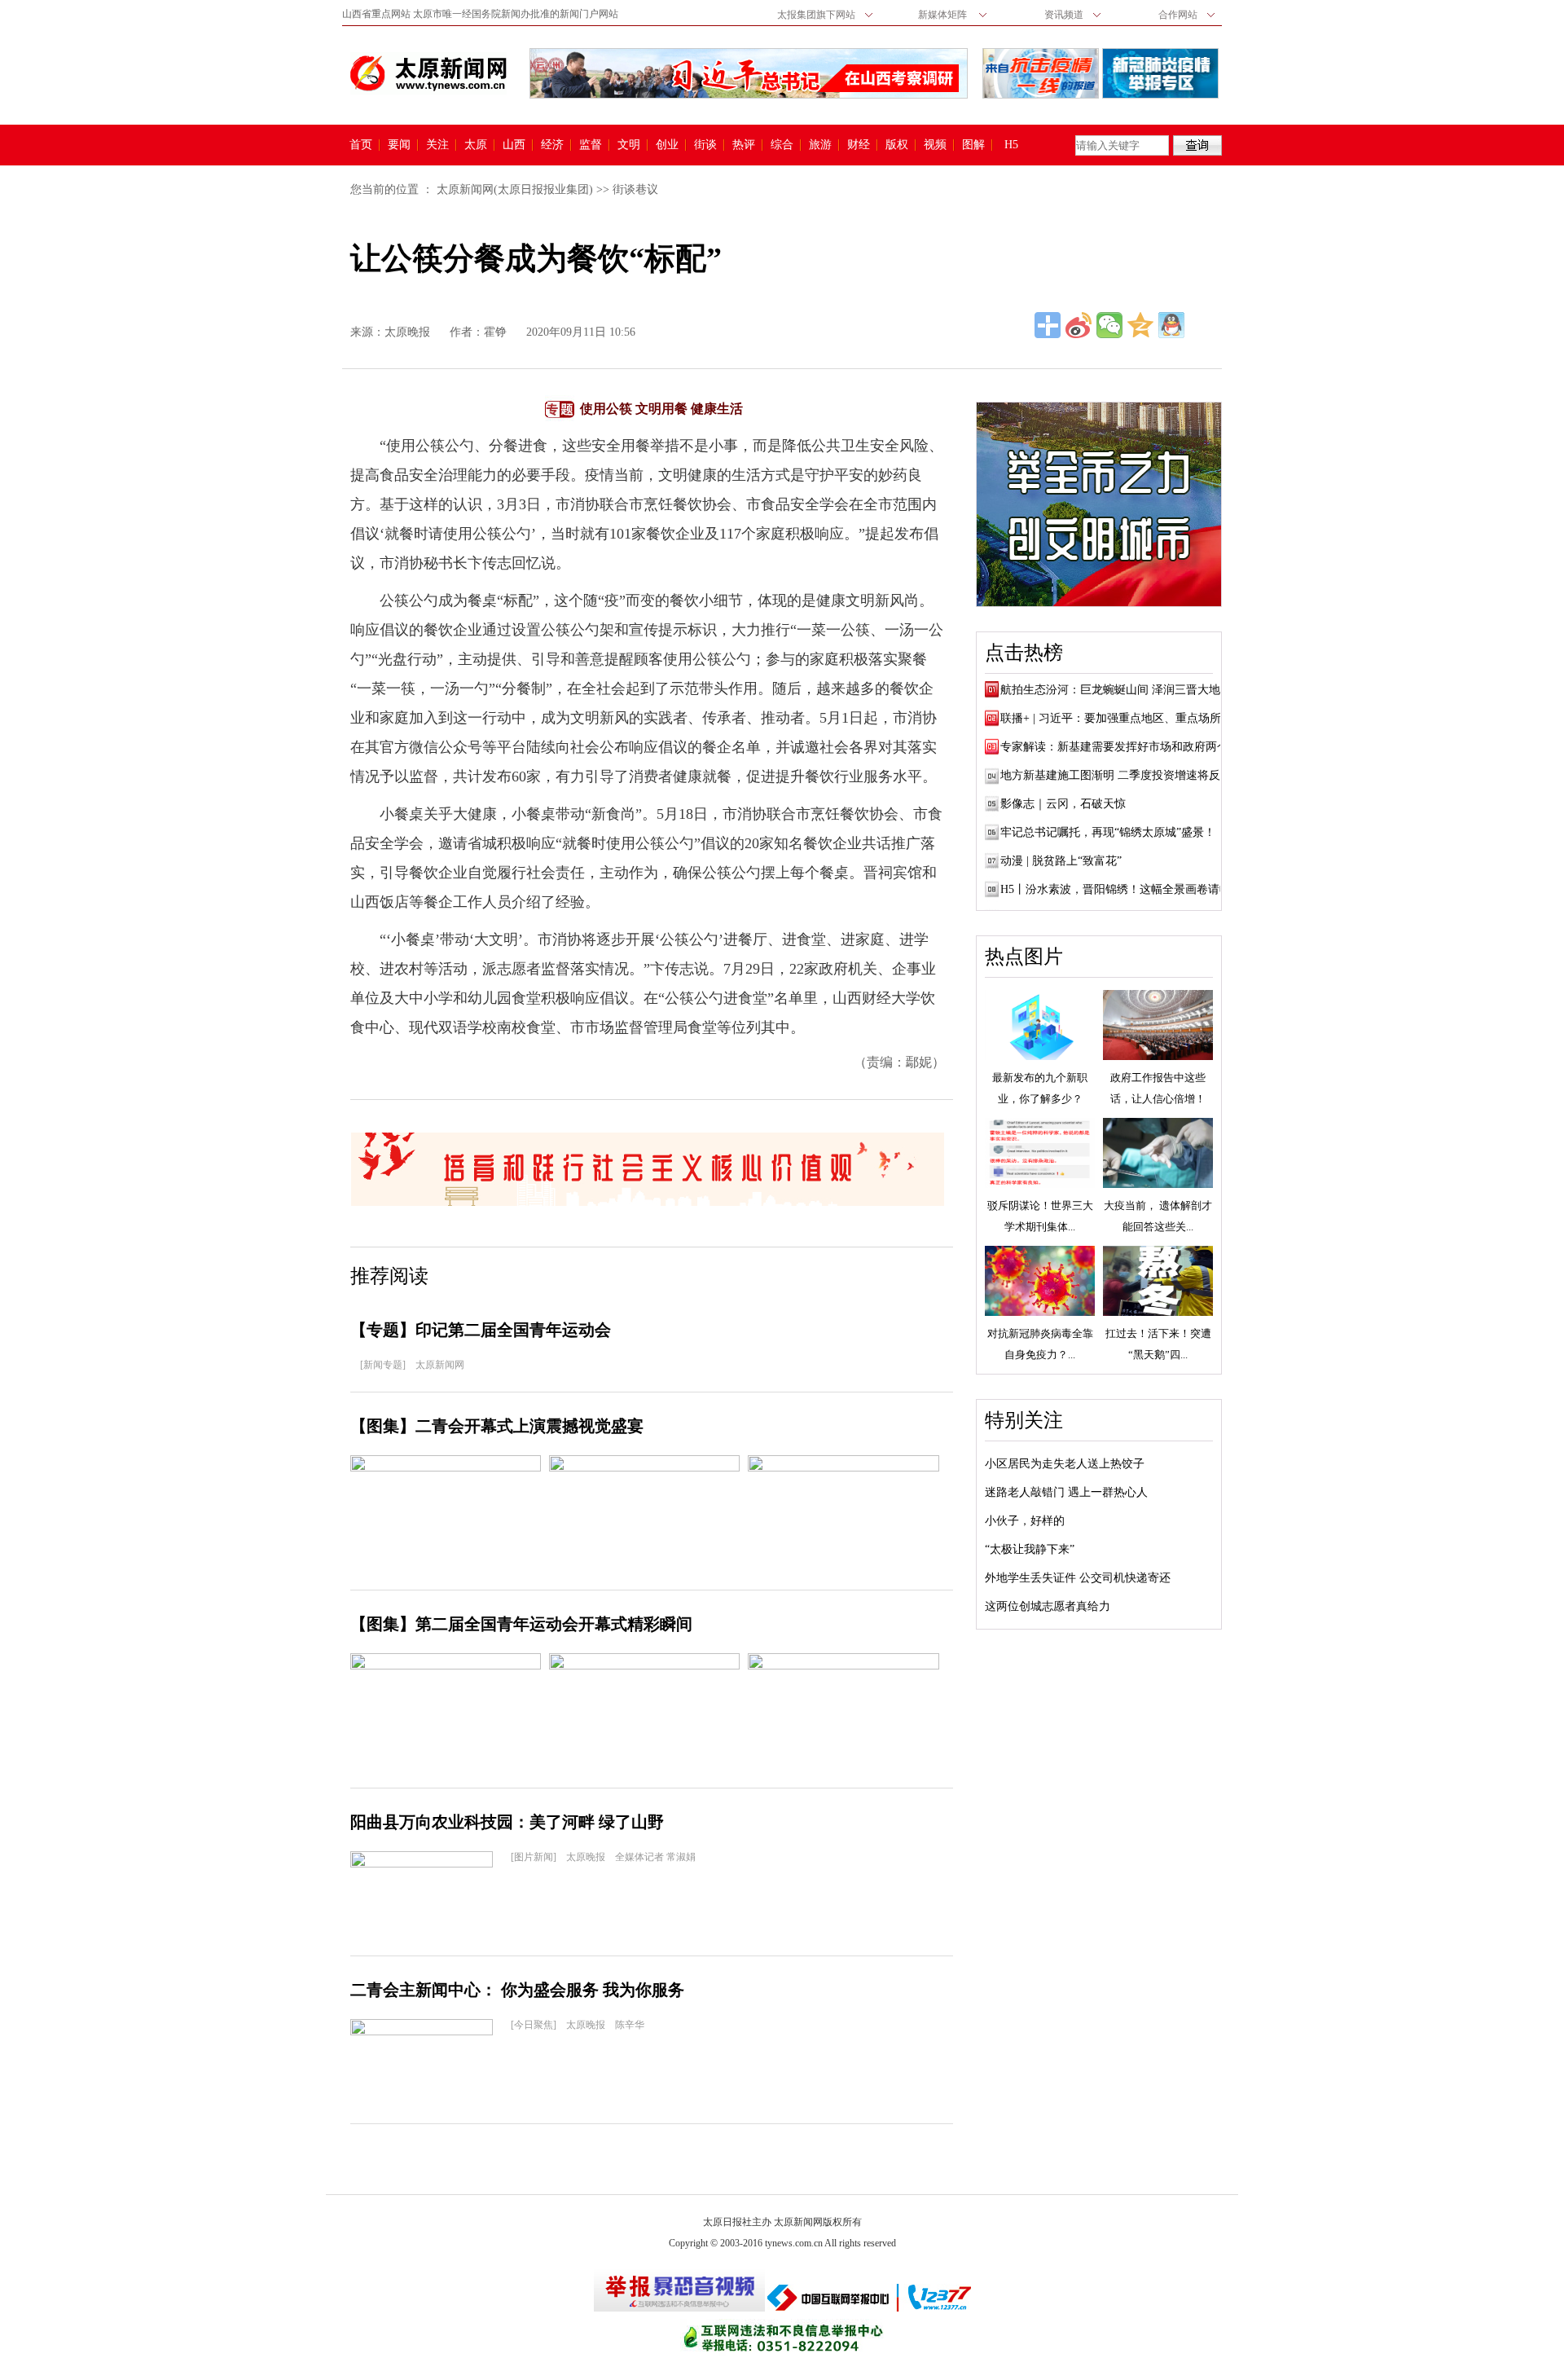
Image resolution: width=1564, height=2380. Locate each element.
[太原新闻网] (428, 73)
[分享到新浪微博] (1079, 325)
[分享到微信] (1109, 325)
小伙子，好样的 (1025, 1521)
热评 (744, 145)
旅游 (820, 145)
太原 (476, 145)
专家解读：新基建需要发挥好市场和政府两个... (1119, 747)
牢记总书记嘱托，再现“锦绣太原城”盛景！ (1108, 832)
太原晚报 (407, 332)
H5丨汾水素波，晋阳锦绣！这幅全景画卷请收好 (1121, 889)
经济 (552, 145)
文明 (629, 145)
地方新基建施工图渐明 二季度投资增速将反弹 (1116, 775)
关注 (437, 145)
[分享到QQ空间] (1140, 325)
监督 (591, 145)
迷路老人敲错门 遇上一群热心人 (1066, 1492)
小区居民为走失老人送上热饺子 (1065, 1464)
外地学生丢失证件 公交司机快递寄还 (1078, 1578)
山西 (514, 145)
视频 (935, 145)
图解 (973, 145)
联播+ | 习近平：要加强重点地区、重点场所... (1116, 718)
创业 (667, 145)
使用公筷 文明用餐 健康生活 (661, 409)
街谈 (705, 145)
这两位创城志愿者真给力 (1048, 1606)
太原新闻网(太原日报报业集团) (515, 189)
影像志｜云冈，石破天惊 (1063, 804)
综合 (782, 145)
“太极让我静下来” (1030, 1549)
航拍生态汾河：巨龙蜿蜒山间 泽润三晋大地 (1110, 690)
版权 (897, 145)
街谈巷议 (635, 189)
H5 (1017, 145)
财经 (859, 145)
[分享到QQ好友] (1171, 325)
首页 (361, 145)
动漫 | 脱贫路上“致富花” (1061, 861)
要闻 (399, 145)
